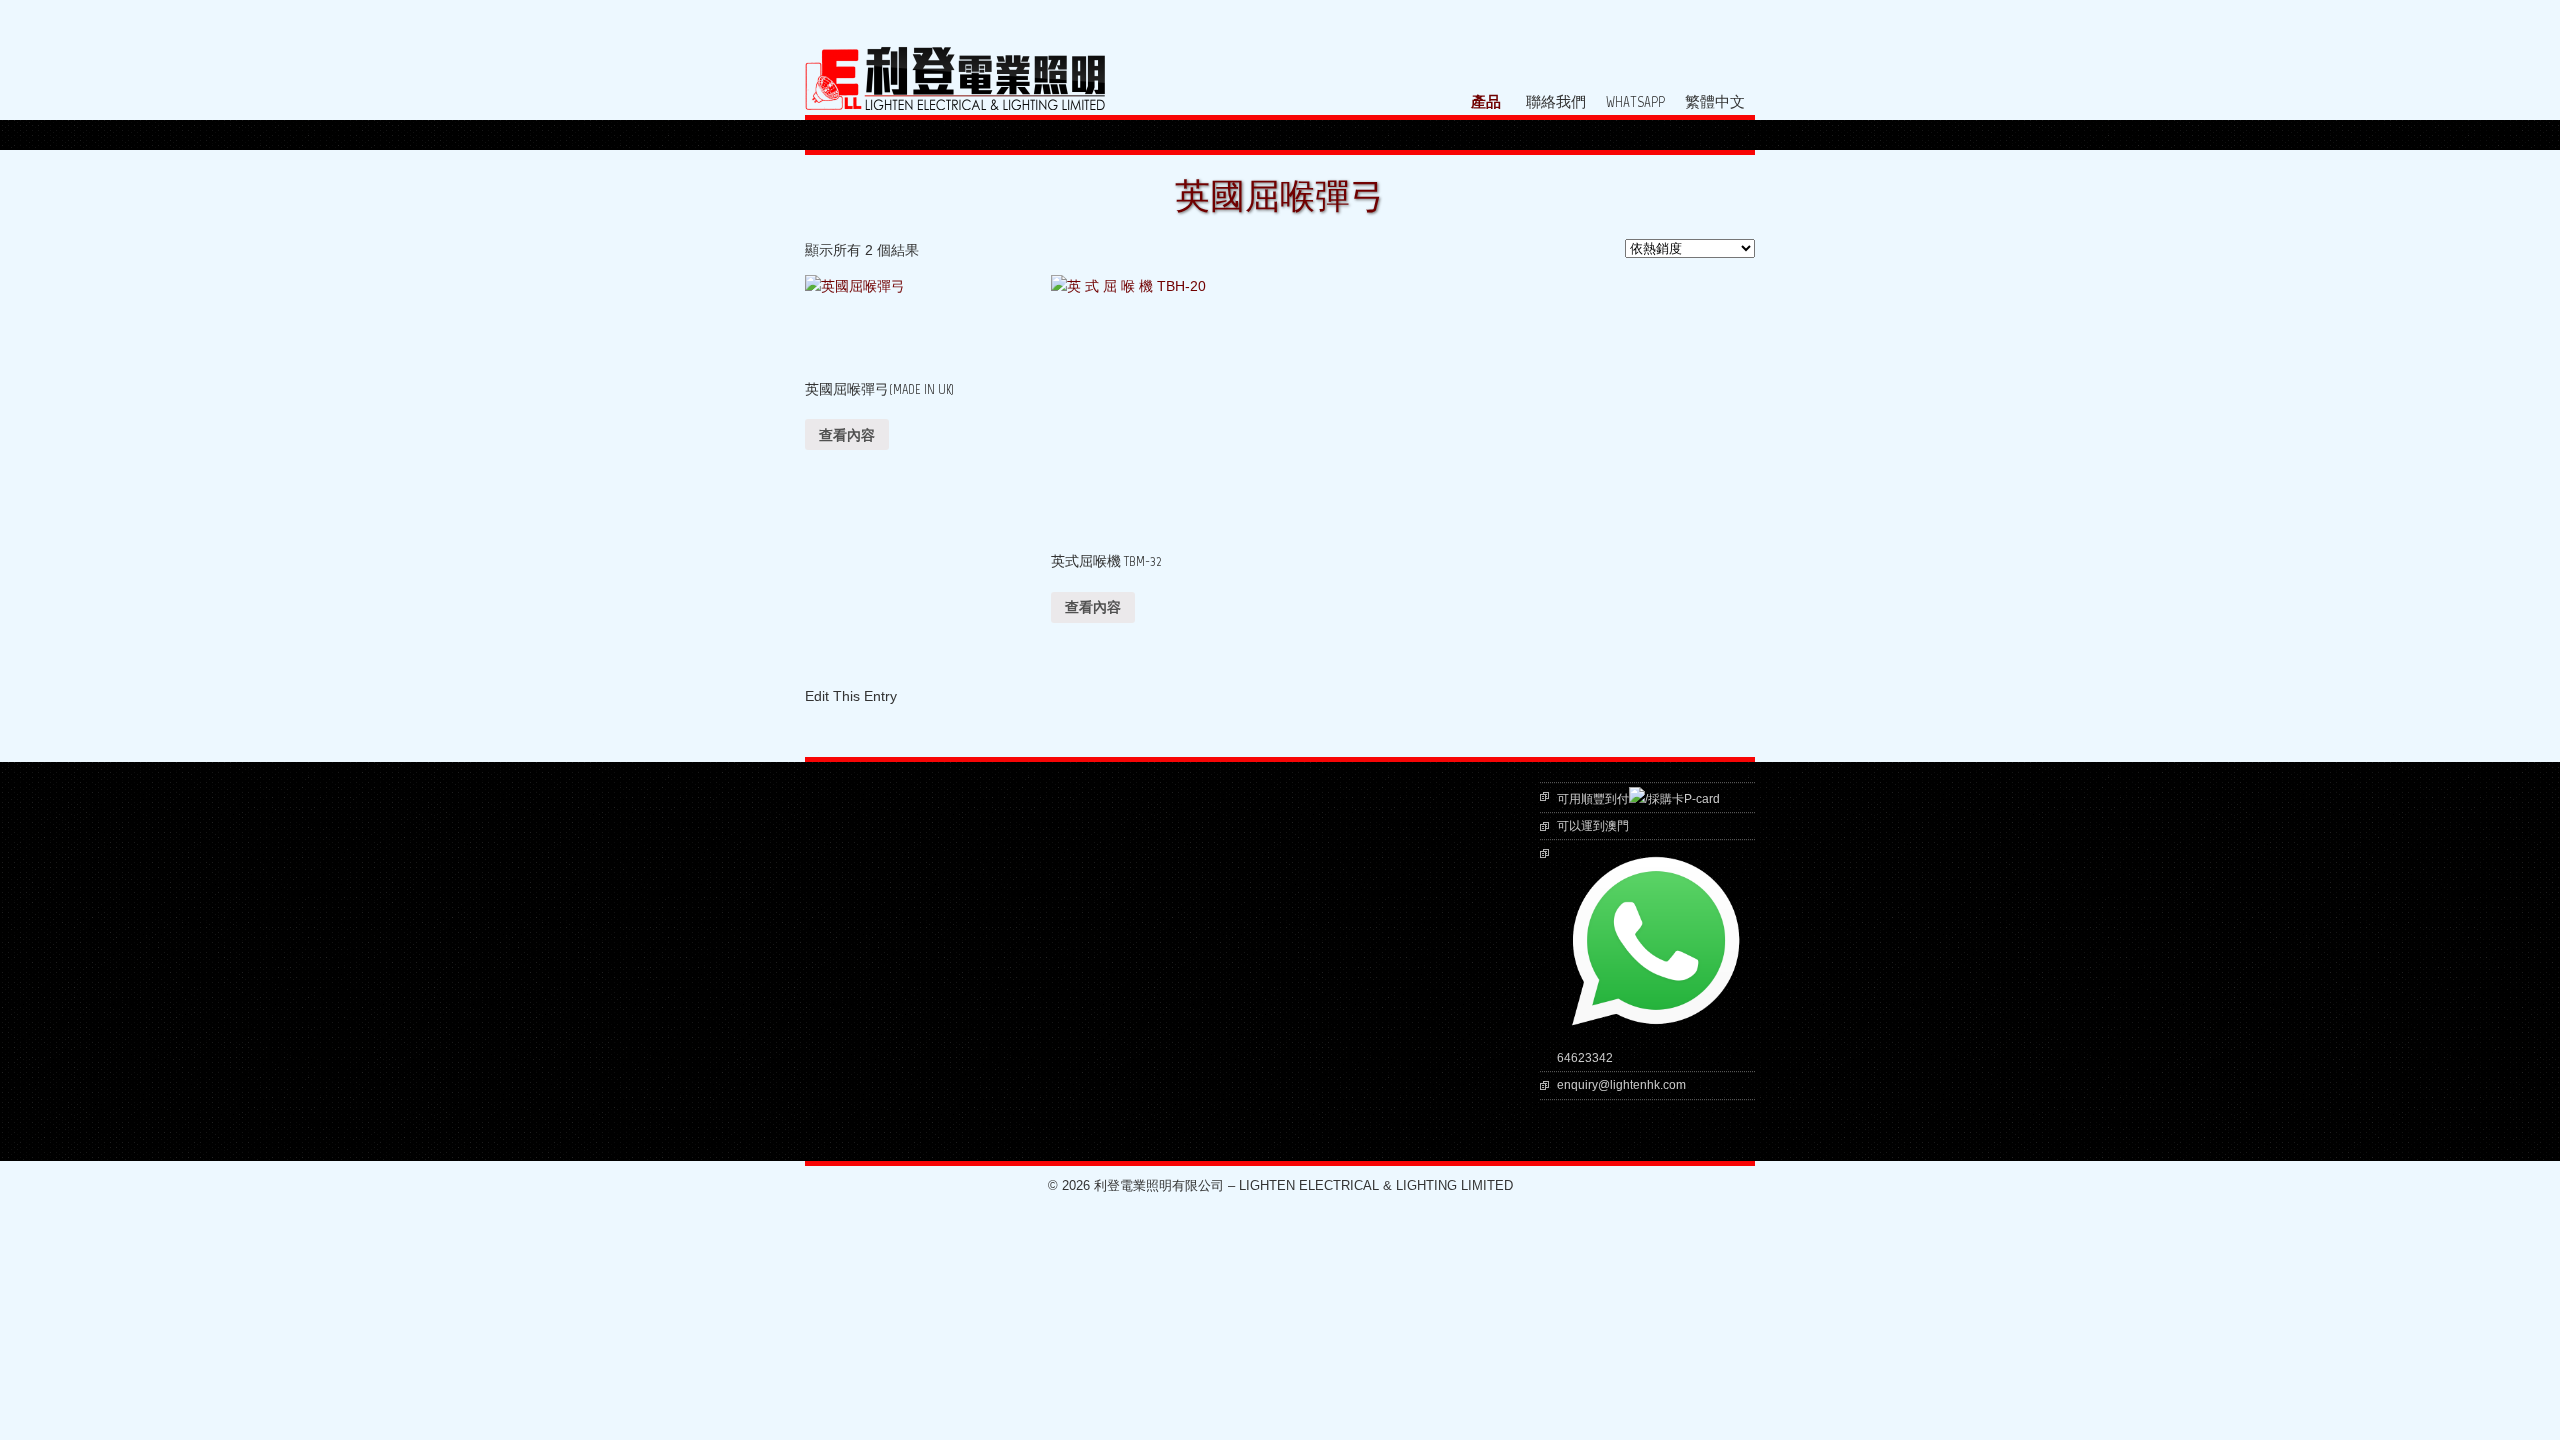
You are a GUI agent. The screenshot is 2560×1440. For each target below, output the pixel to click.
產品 (1486, 102)
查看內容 (847, 435)
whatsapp (1635, 102)
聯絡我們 (1556, 102)
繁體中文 (1715, 102)
